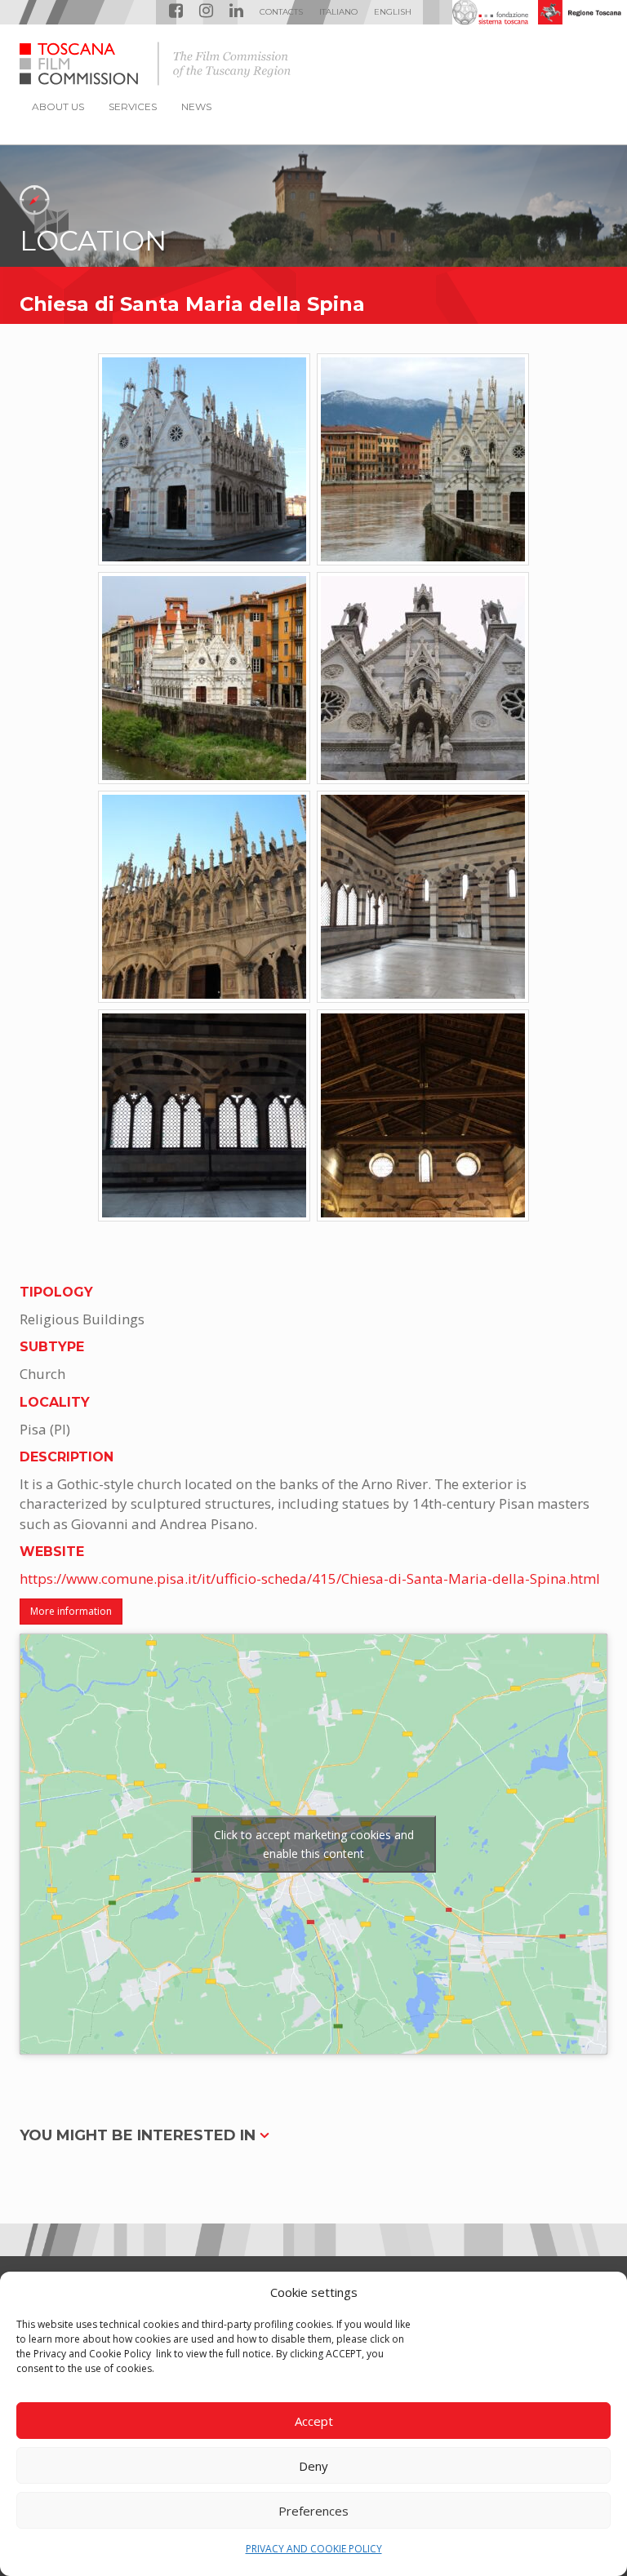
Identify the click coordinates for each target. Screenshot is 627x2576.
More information (71, 1611)
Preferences (313, 2511)
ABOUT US (58, 106)
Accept (314, 2421)
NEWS (196, 106)
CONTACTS (281, 12)
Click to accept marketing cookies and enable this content (314, 1844)
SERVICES (133, 106)
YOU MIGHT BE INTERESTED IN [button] (140, 2135)
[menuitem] (338, 12)
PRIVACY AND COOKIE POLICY (314, 2549)
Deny (313, 2466)
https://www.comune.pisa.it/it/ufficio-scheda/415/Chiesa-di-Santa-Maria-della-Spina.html (310, 1578)
